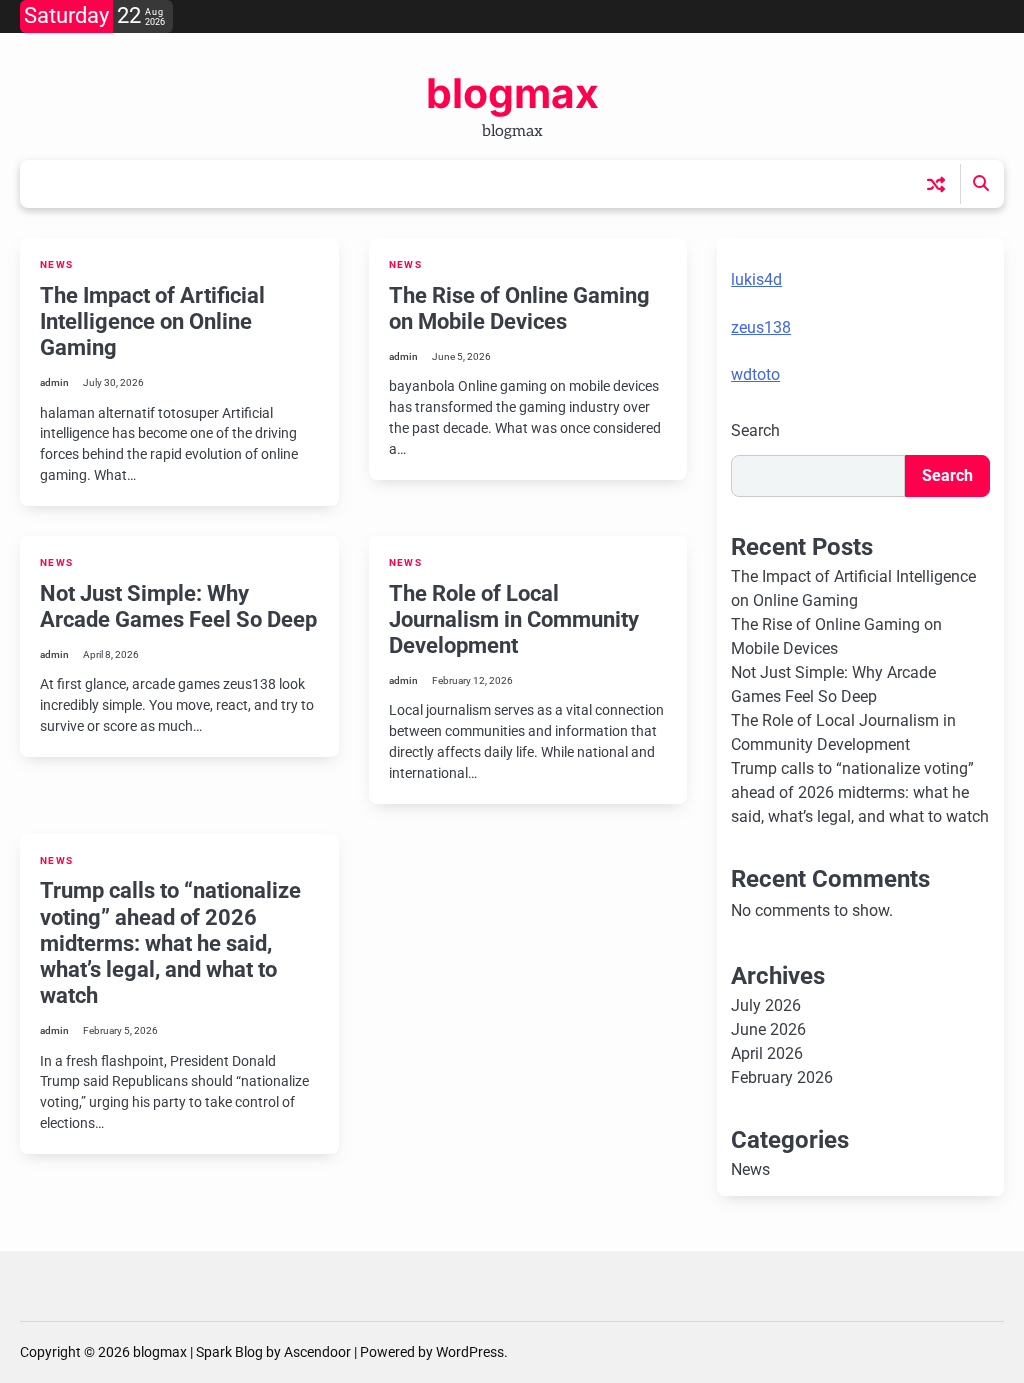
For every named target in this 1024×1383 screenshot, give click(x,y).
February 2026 (782, 1077)
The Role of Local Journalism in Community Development (514, 619)
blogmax (512, 93)
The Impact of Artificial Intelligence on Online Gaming (152, 321)
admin (54, 382)
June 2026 (768, 1029)
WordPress (470, 1352)
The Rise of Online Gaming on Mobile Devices (519, 308)
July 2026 (766, 1005)
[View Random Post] (936, 184)
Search (755, 430)
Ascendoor (317, 1352)
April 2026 (767, 1053)
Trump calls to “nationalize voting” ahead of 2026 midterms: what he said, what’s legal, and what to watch (170, 943)
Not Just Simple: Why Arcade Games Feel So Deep (178, 606)
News (56, 264)
